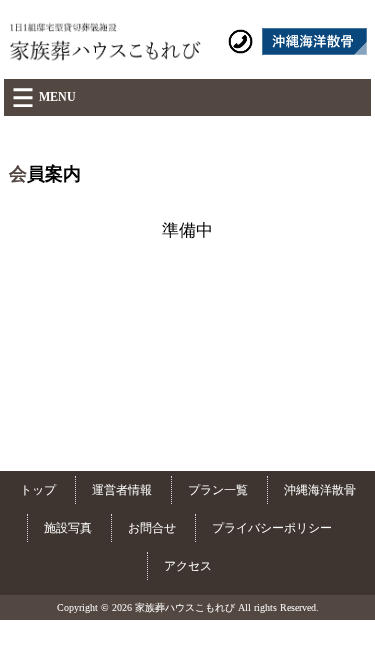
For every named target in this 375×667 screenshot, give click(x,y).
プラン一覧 (218, 490)
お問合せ (152, 528)
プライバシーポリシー (272, 528)
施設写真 (68, 528)
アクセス (188, 566)
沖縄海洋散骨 (320, 490)
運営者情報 (122, 490)
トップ (38, 490)
